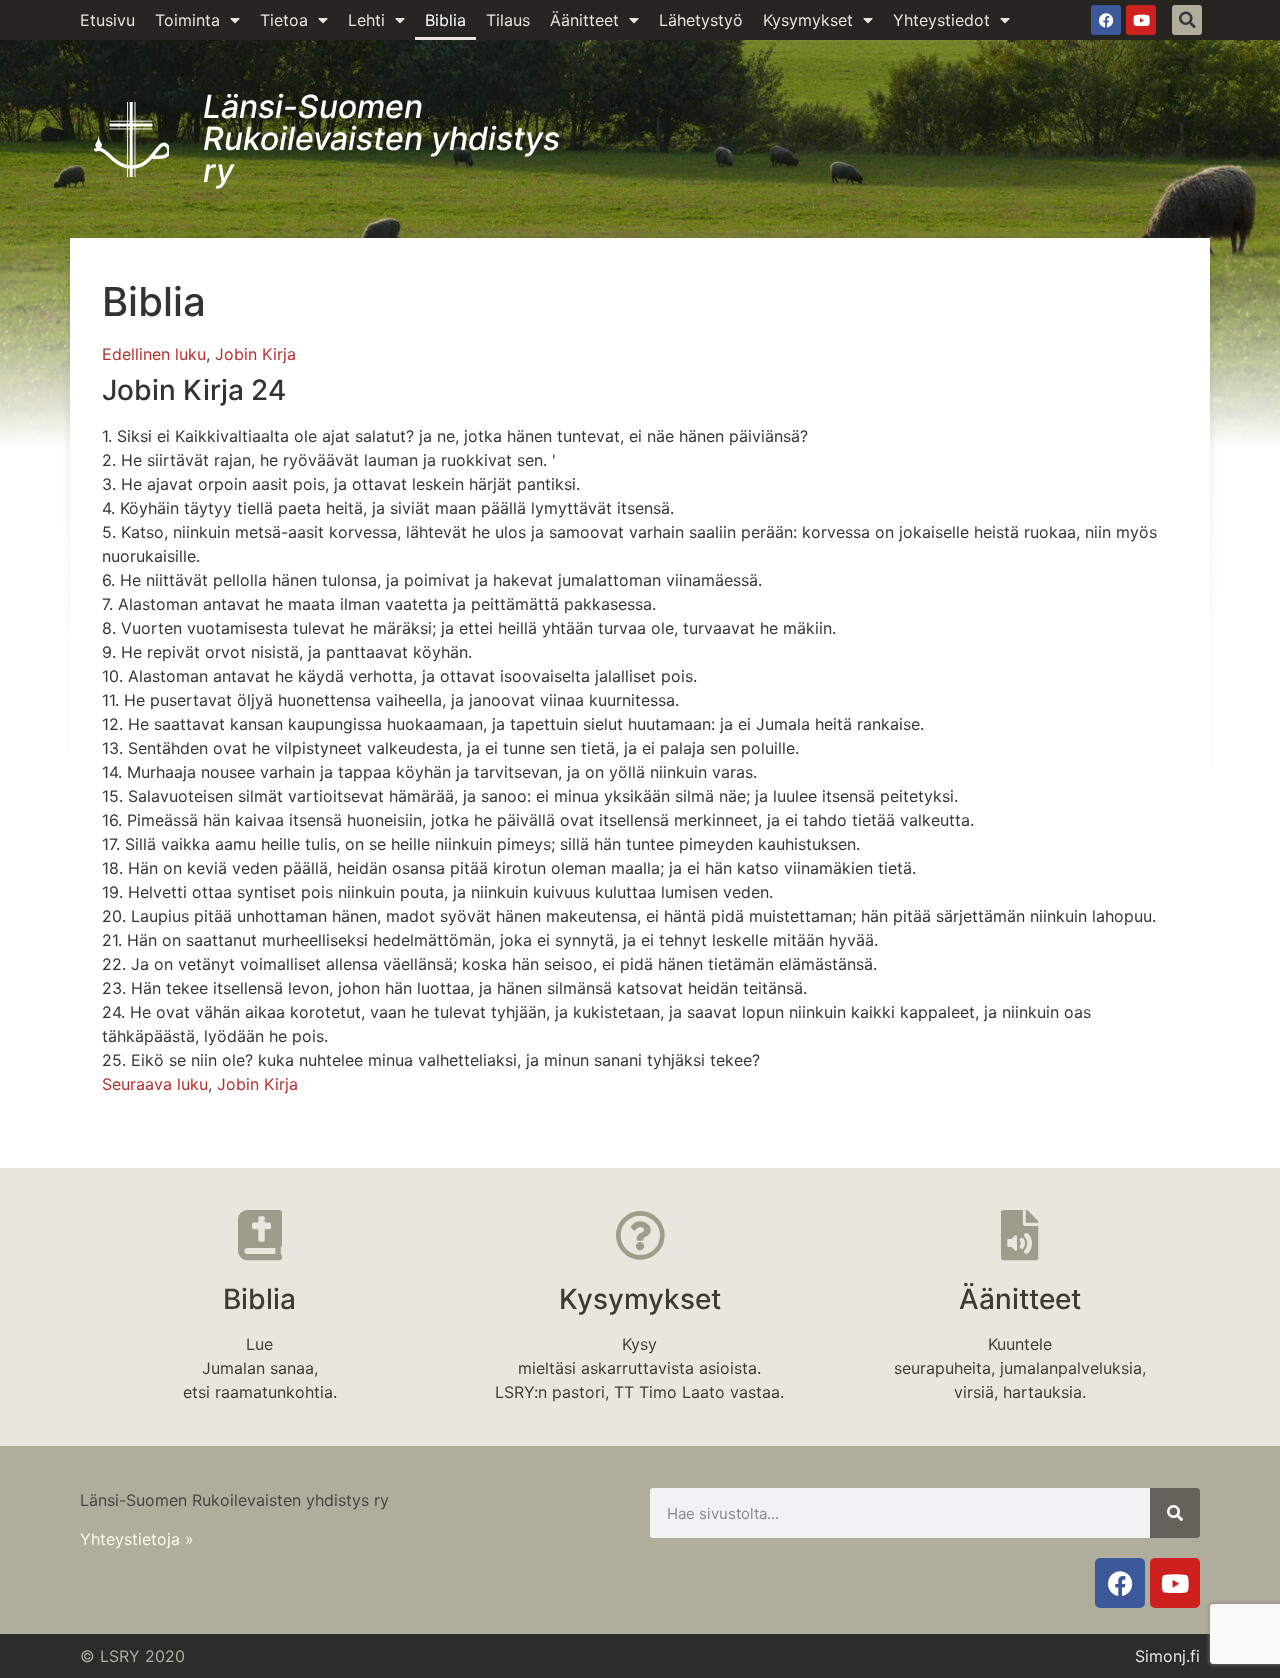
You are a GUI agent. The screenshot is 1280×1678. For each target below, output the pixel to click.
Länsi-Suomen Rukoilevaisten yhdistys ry (381, 138)
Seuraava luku (155, 1084)
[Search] (1175, 1513)
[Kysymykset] (640, 1235)
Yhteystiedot (941, 20)
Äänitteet (584, 20)
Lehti (366, 20)
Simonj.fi (1167, 1656)
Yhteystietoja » (137, 1539)
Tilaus (508, 20)
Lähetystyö (701, 20)
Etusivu (107, 20)
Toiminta (187, 20)
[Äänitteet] (1020, 1235)
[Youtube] (1141, 20)
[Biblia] (260, 1235)
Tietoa (284, 20)
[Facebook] (1106, 20)
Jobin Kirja (255, 354)
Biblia (445, 20)
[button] (1187, 20)
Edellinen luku (154, 354)
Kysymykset (808, 20)
